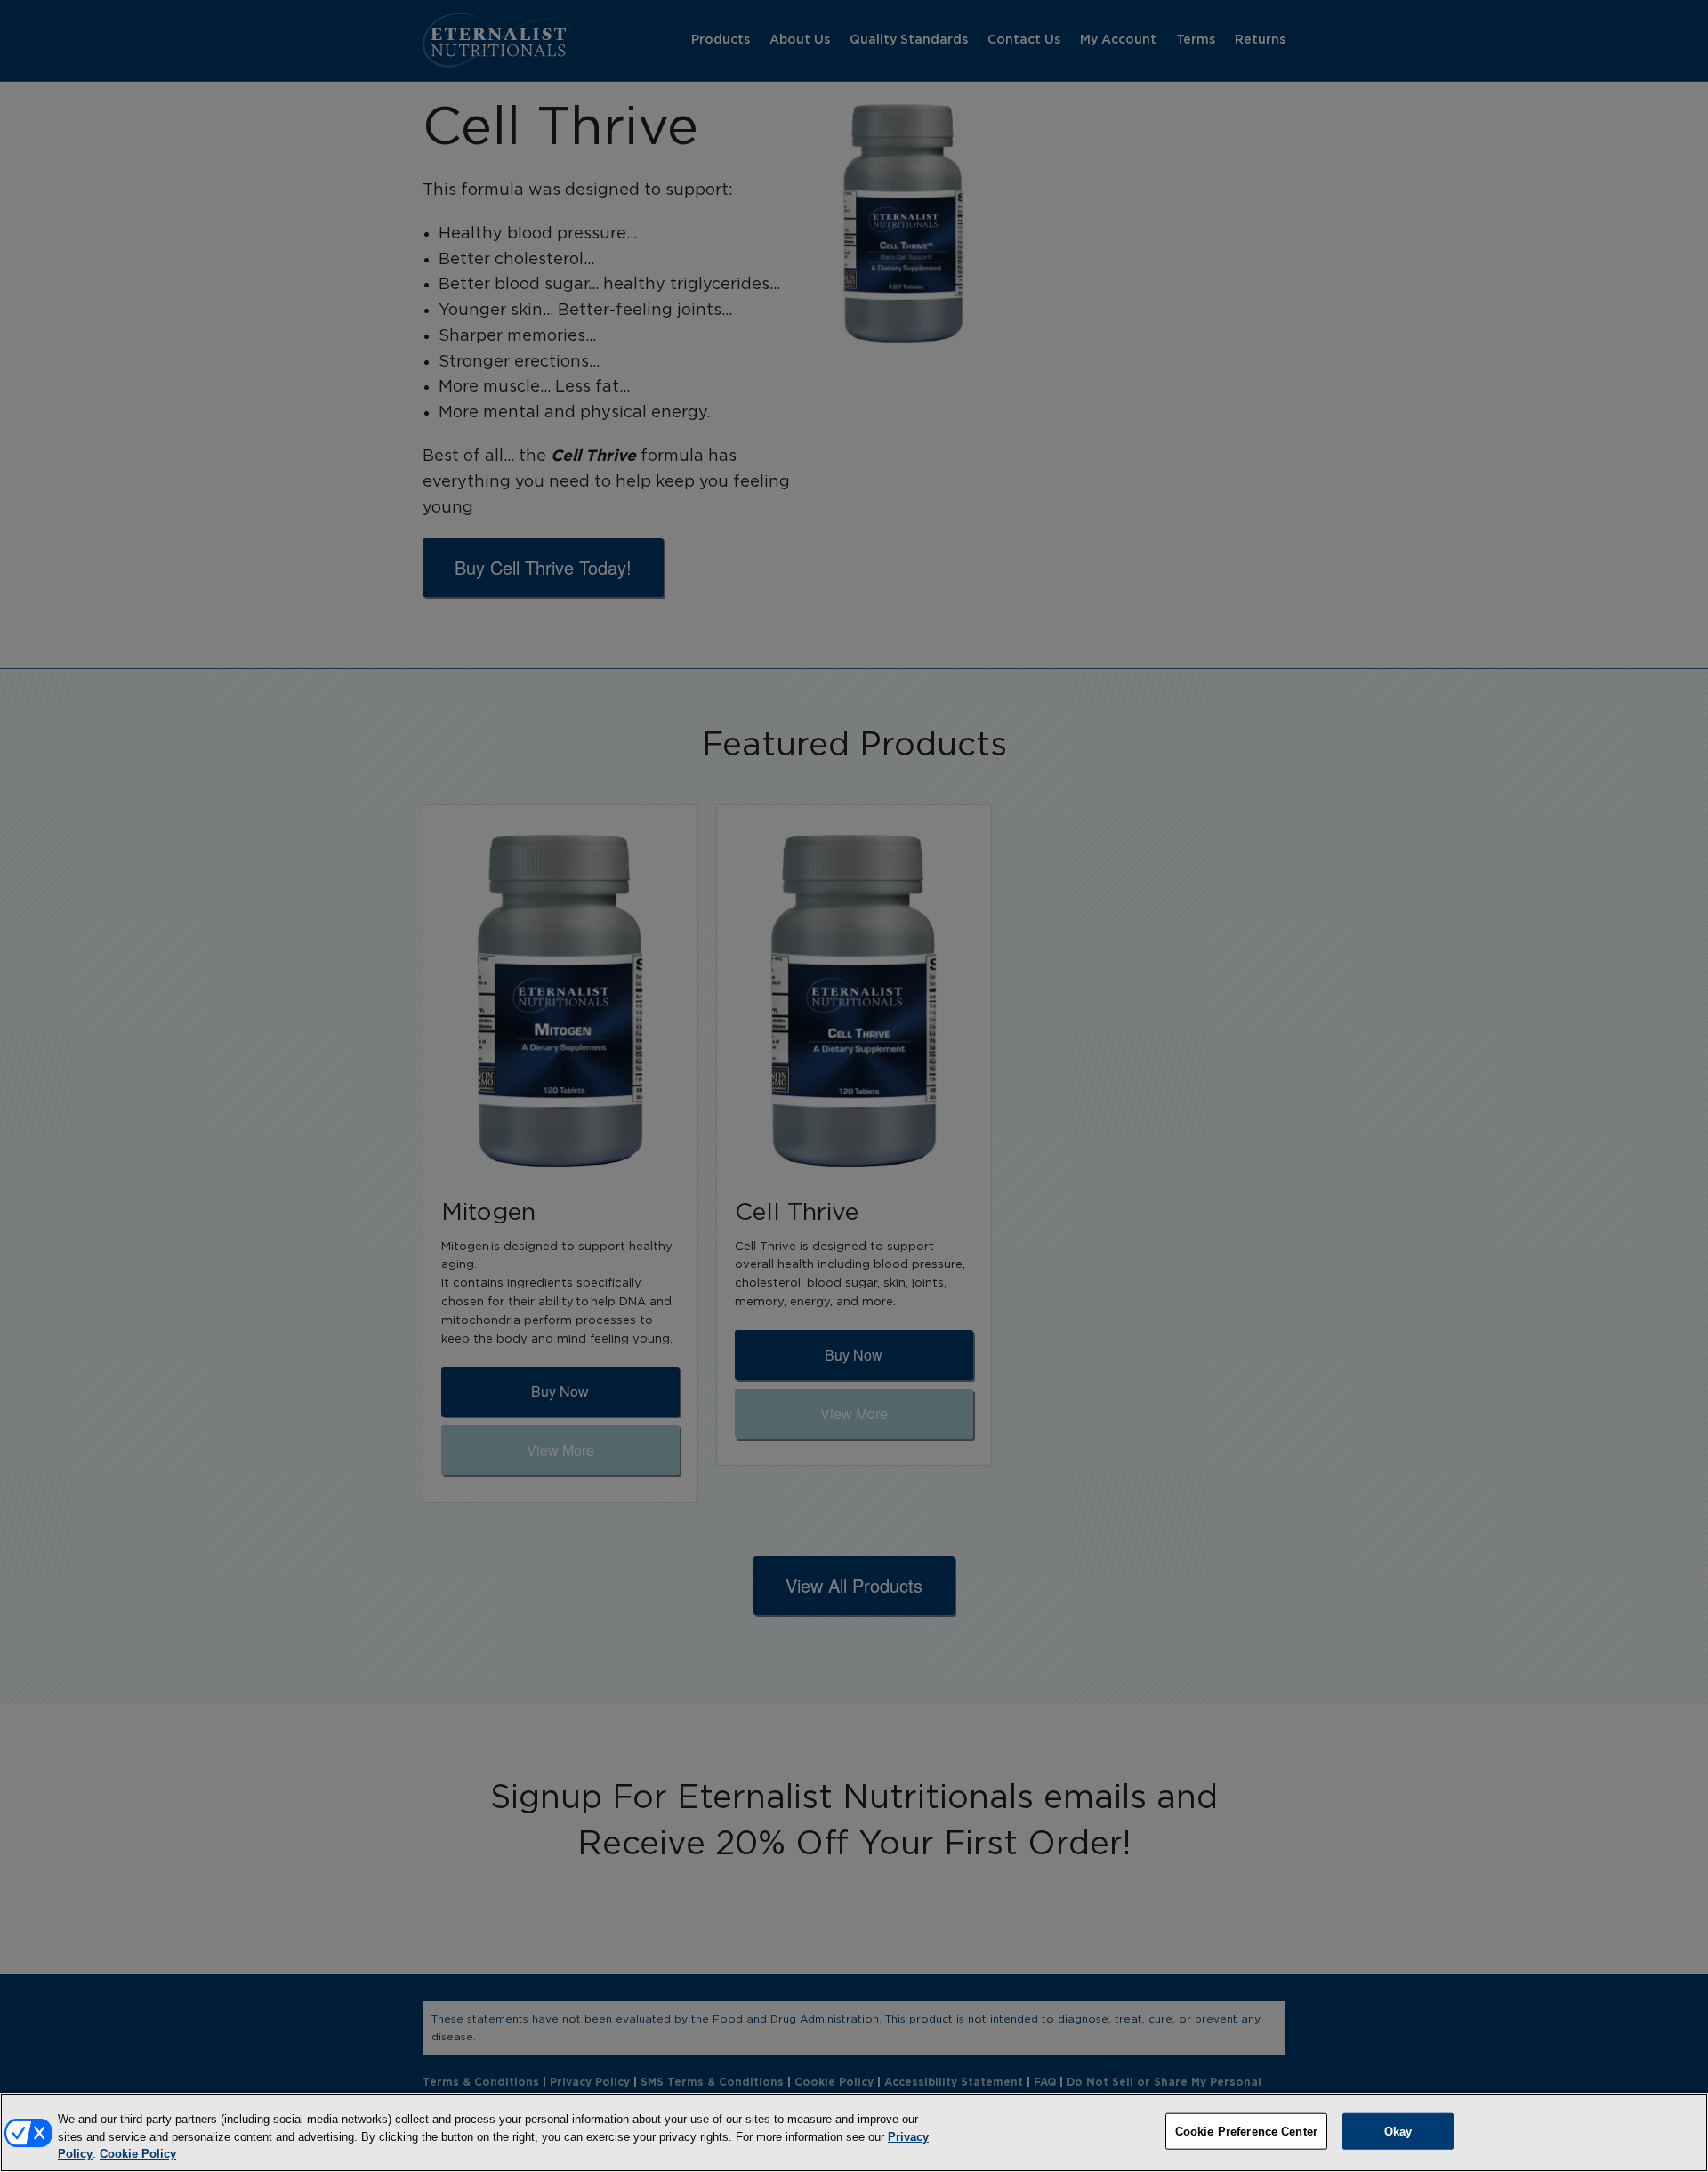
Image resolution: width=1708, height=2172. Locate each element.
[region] (854, 2132)
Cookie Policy (138, 2154)
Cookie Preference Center (1246, 2131)
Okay (1398, 2131)
